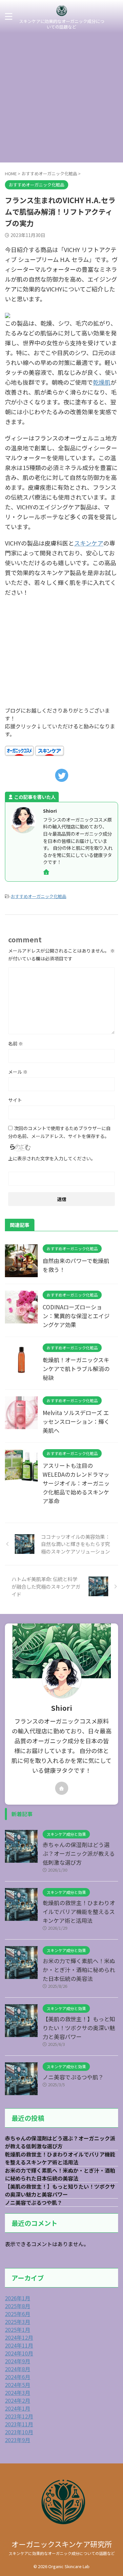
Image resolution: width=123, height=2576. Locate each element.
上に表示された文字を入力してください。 (52, 1158)
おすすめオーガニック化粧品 (39, 896)
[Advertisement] (61, 98)
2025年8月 (18, 2306)
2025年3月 (18, 2322)
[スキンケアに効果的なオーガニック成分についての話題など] (62, 14)
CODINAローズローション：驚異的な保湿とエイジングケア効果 (76, 1316)
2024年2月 (18, 2400)
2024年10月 (19, 2353)
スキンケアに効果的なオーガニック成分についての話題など (62, 2553)
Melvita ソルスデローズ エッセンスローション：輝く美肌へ (76, 1421)
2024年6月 (18, 2377)
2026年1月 (18, 2298)
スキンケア (89, 543)
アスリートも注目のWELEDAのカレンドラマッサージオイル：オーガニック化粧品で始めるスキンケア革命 (76, 1483)
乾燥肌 (102, 382)
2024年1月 (18, 2408)
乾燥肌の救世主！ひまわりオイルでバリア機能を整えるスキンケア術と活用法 (79, 1911)
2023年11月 (19, 2424)
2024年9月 (18, 2361)
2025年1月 (18, 2329)
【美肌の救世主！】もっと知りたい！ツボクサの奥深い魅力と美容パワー (79, 2028)
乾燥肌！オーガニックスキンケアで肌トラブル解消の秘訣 (76, 1369)
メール (18, 1072)
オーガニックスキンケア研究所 (62, 2544)
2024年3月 (18, 2393)
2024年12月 (19, 2337)
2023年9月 (18, 2440)
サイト (15, 1100)
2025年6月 (18, 2314)
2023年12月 (19, 2416)
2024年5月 (18, 2385)
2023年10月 (19, 2432)
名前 (16, 1043)
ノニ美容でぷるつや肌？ (73, 2077)
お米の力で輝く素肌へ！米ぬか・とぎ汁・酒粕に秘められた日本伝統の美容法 (79, 1970)
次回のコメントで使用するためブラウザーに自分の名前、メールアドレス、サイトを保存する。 (59, 1132)
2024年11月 (19, 2345)
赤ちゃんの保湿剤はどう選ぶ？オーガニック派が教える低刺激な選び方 (79, 1853)
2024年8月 (18, 2369)
